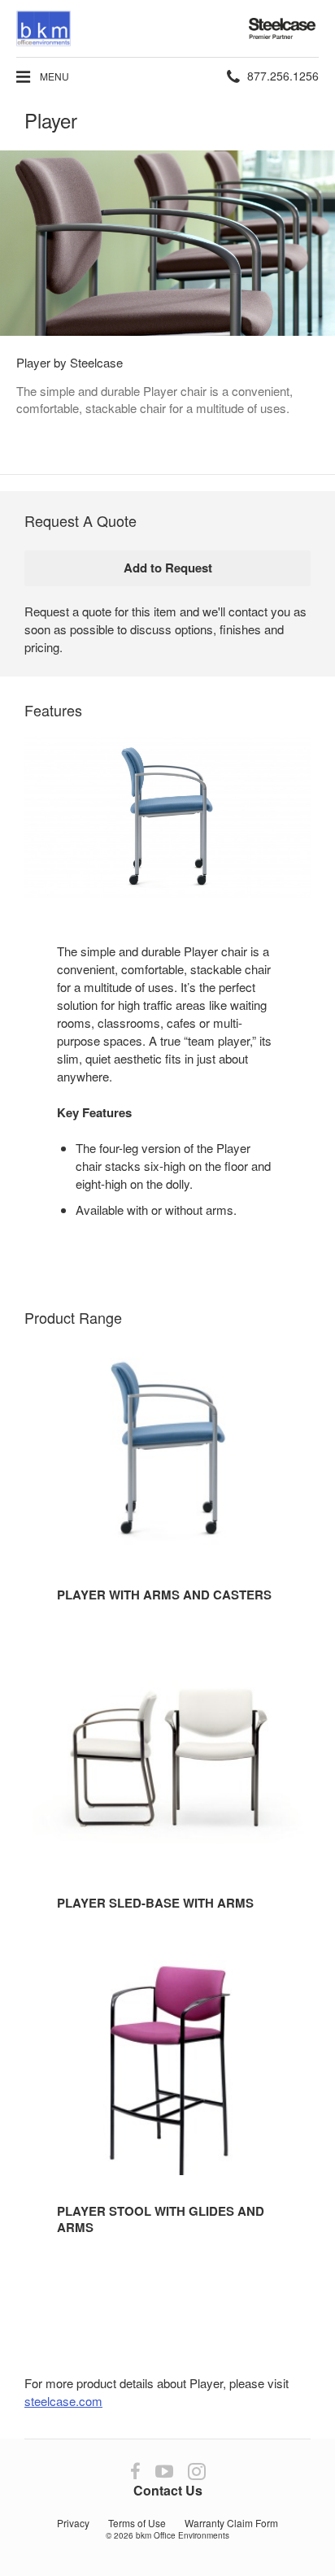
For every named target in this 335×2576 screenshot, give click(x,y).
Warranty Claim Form (231, 2523)
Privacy (73, 2523)
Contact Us (168, 2490)
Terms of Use (137, 2523)
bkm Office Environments (183, 2535)
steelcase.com (63, 2401)
